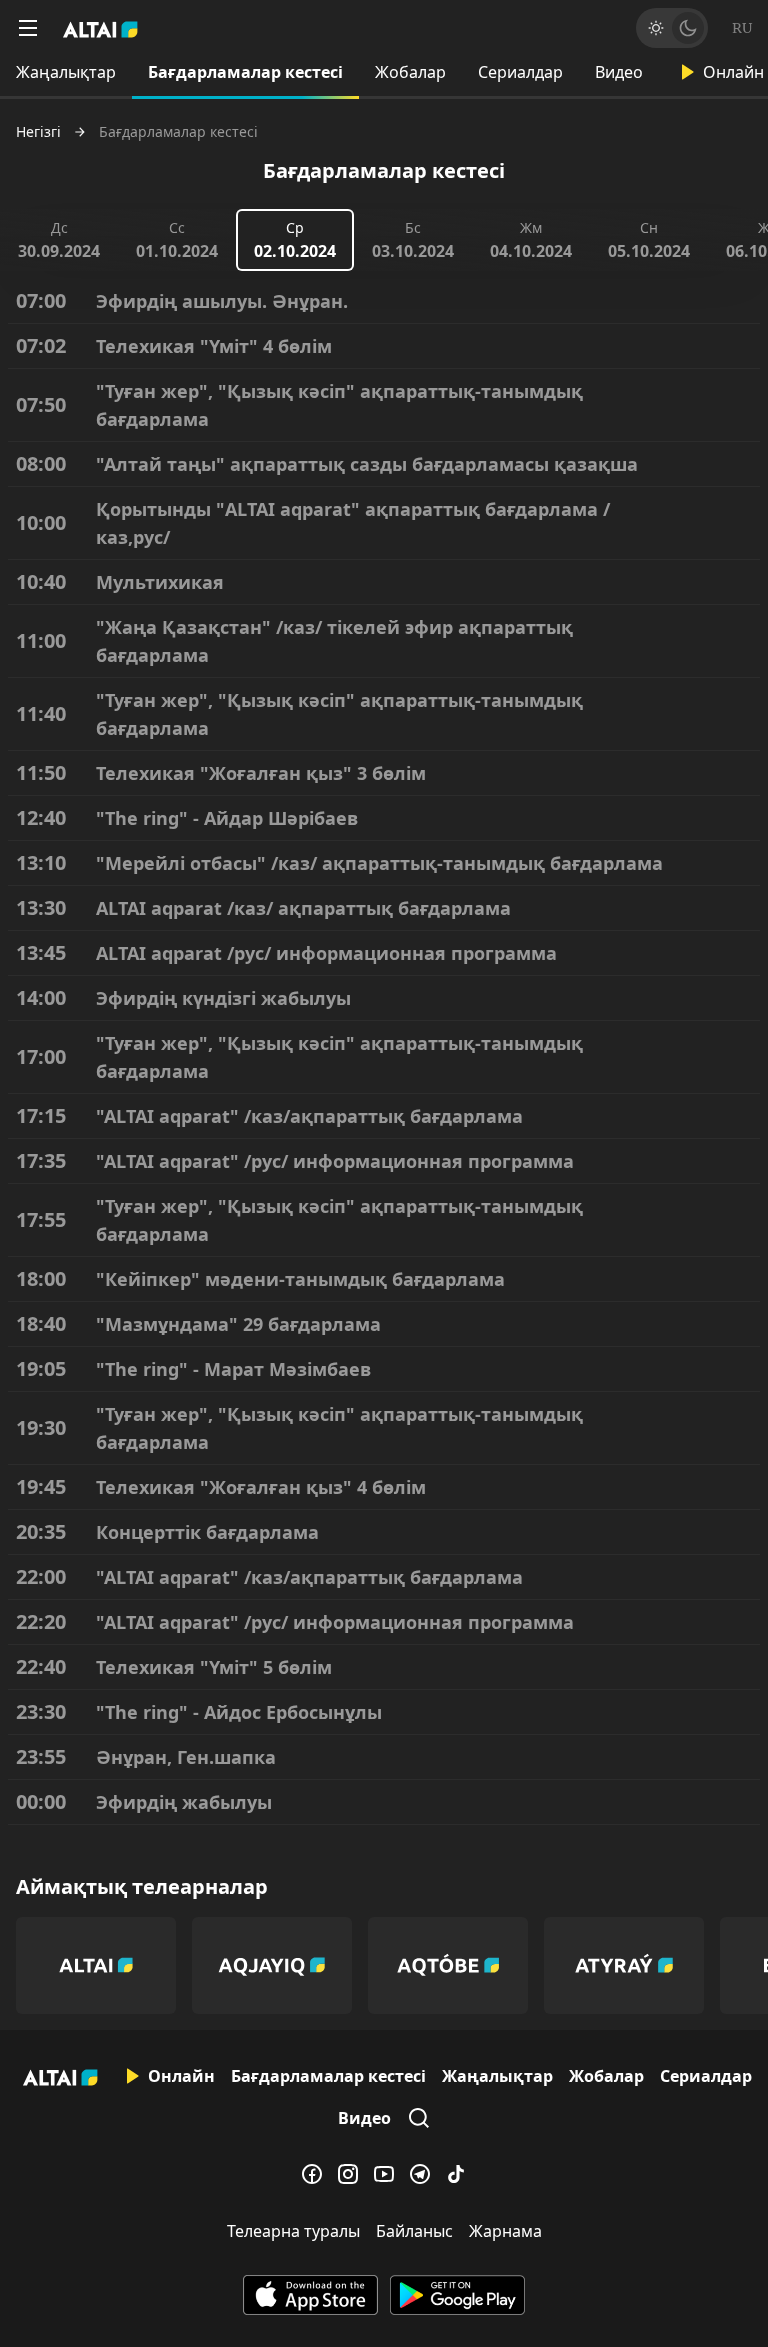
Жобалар (410, 72)
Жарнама (505, 2231)
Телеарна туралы (293, 2231)
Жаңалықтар (66, 72)
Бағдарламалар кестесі (245, 72)
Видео (619, 72)
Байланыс (414, 2231)
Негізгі (38, 132)
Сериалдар (520, 72)
